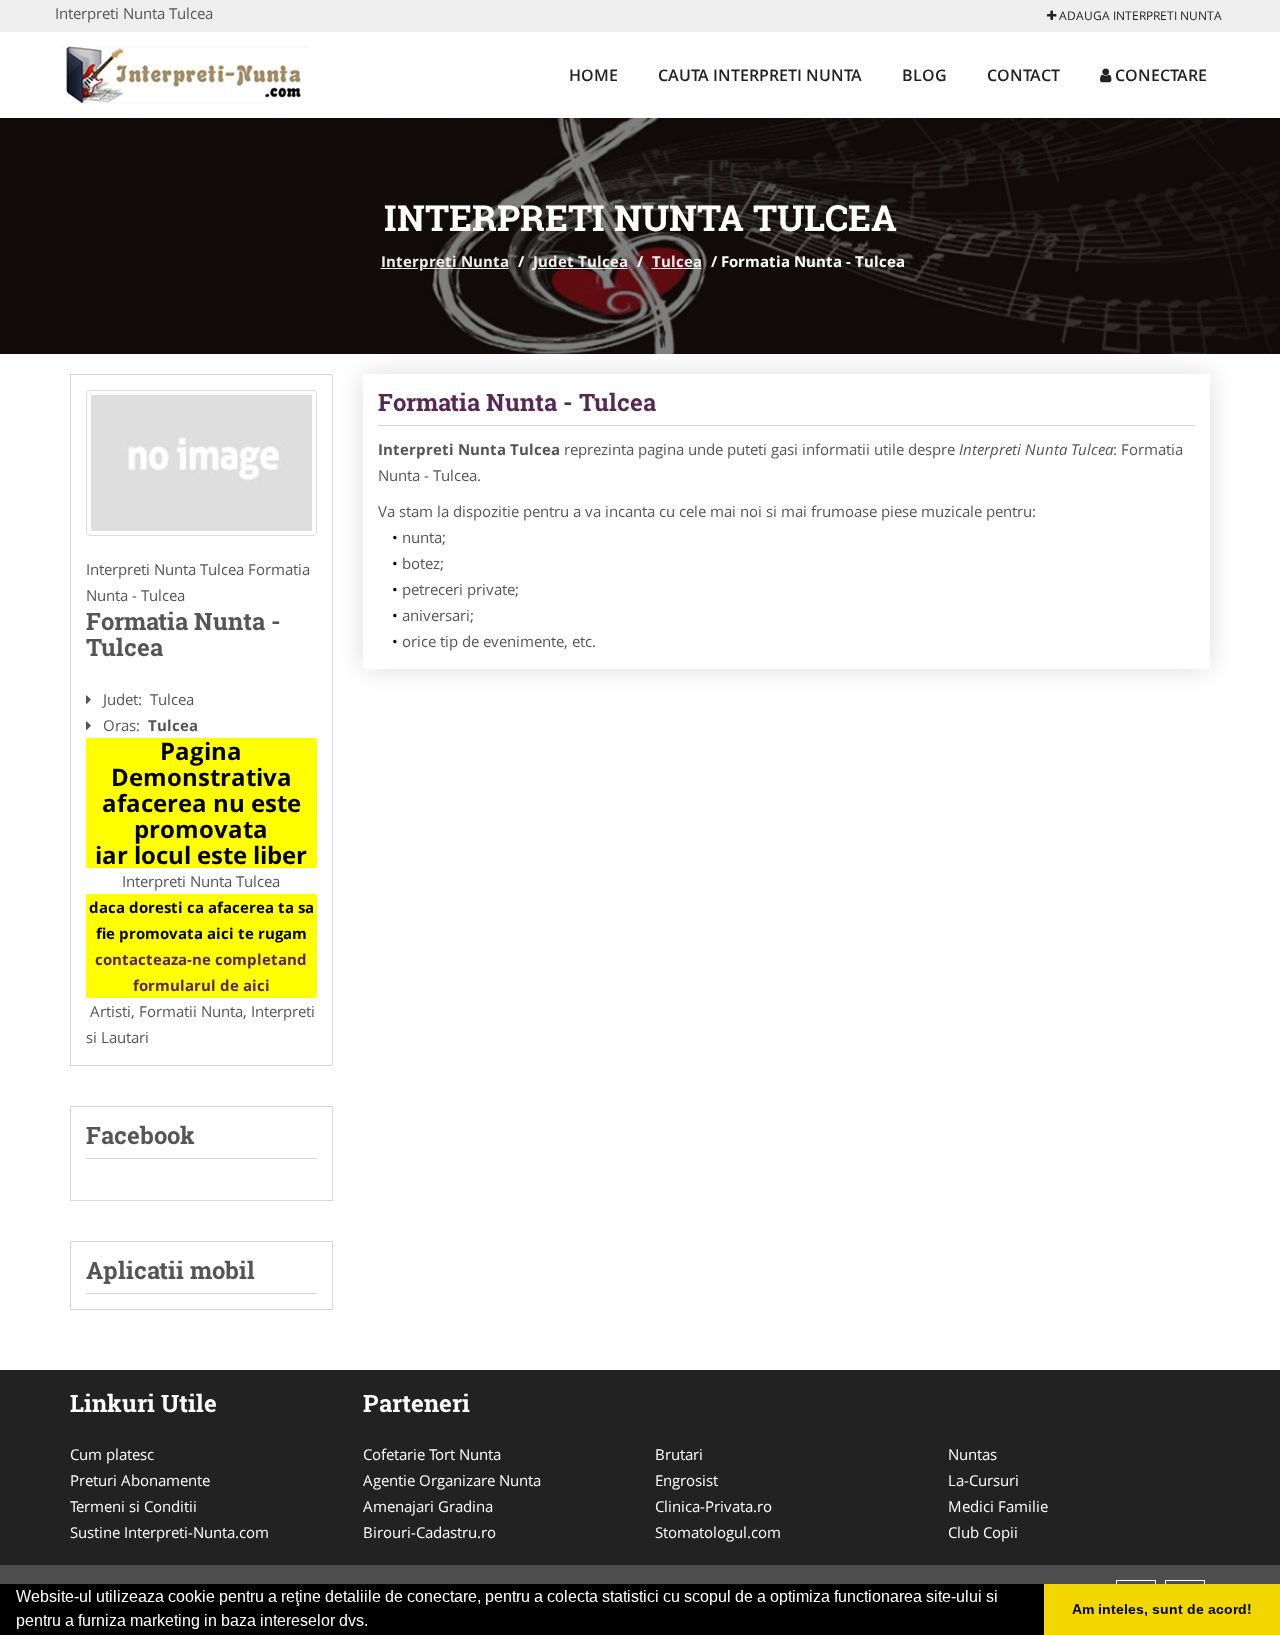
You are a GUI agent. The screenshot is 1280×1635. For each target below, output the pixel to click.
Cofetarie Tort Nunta (432, 1454)
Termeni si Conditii (133, 1506)
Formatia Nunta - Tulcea (517, 402)
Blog (924, 75)
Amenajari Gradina (428, 1506)
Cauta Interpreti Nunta (760, 75)
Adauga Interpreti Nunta (1139, 15)
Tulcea (677, 261)
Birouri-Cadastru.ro (429, 1532)
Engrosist (686, 1480)
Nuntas (972, 1454)
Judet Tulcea (580, 261)
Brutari (679, 1454)
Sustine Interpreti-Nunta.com (169, 1532)
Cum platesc (112, 1454)
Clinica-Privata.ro (713, 1506)
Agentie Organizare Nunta (452, 1480)
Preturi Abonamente (140, 1480)
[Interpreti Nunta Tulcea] (201, 463)
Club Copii (983, 1532)
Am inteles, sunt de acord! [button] (1162, 1609)
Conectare (1159, 75)
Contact (1023, 75)
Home (593, 75)
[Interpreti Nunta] (186, 72)
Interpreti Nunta (445, 261)
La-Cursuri (983, 1480)
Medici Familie (998, 1506)
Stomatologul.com (718, 1532)
